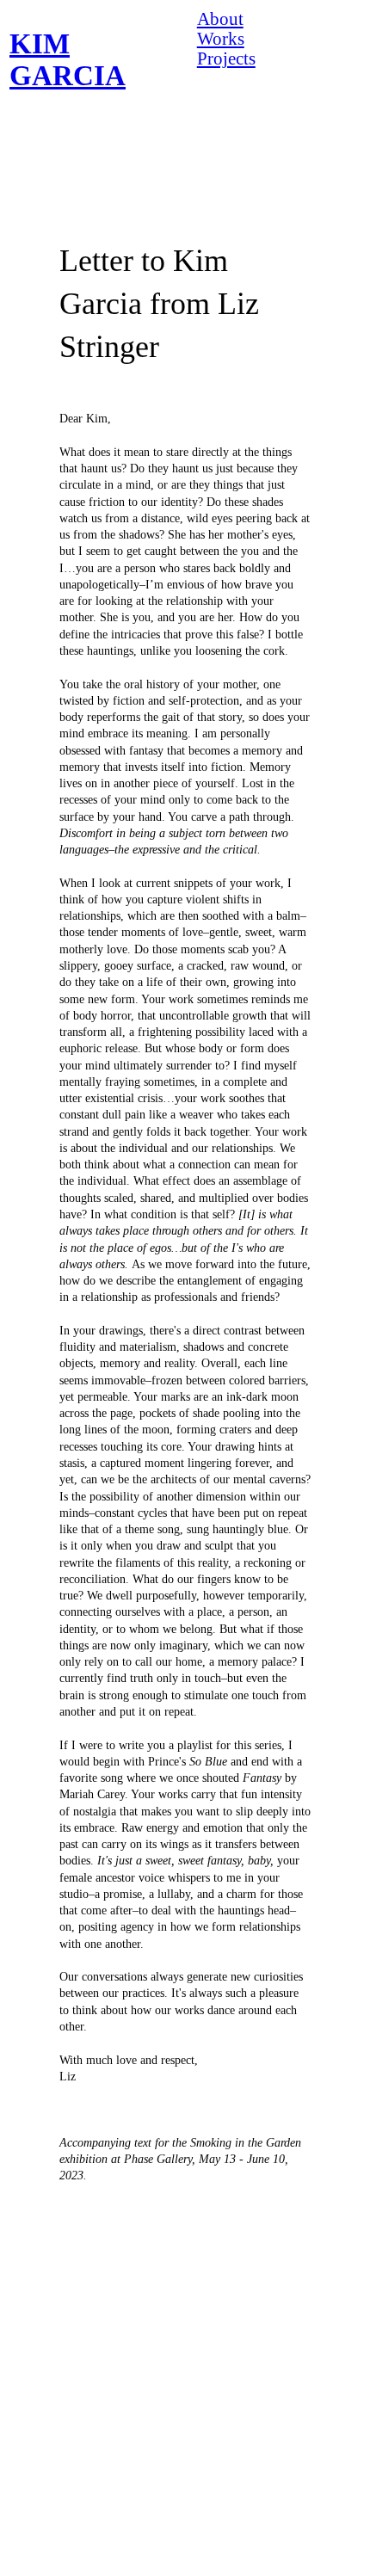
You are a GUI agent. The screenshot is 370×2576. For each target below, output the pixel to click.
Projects (226, 59)
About (220, 19)
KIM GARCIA (68, 60)
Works (221, 39)
